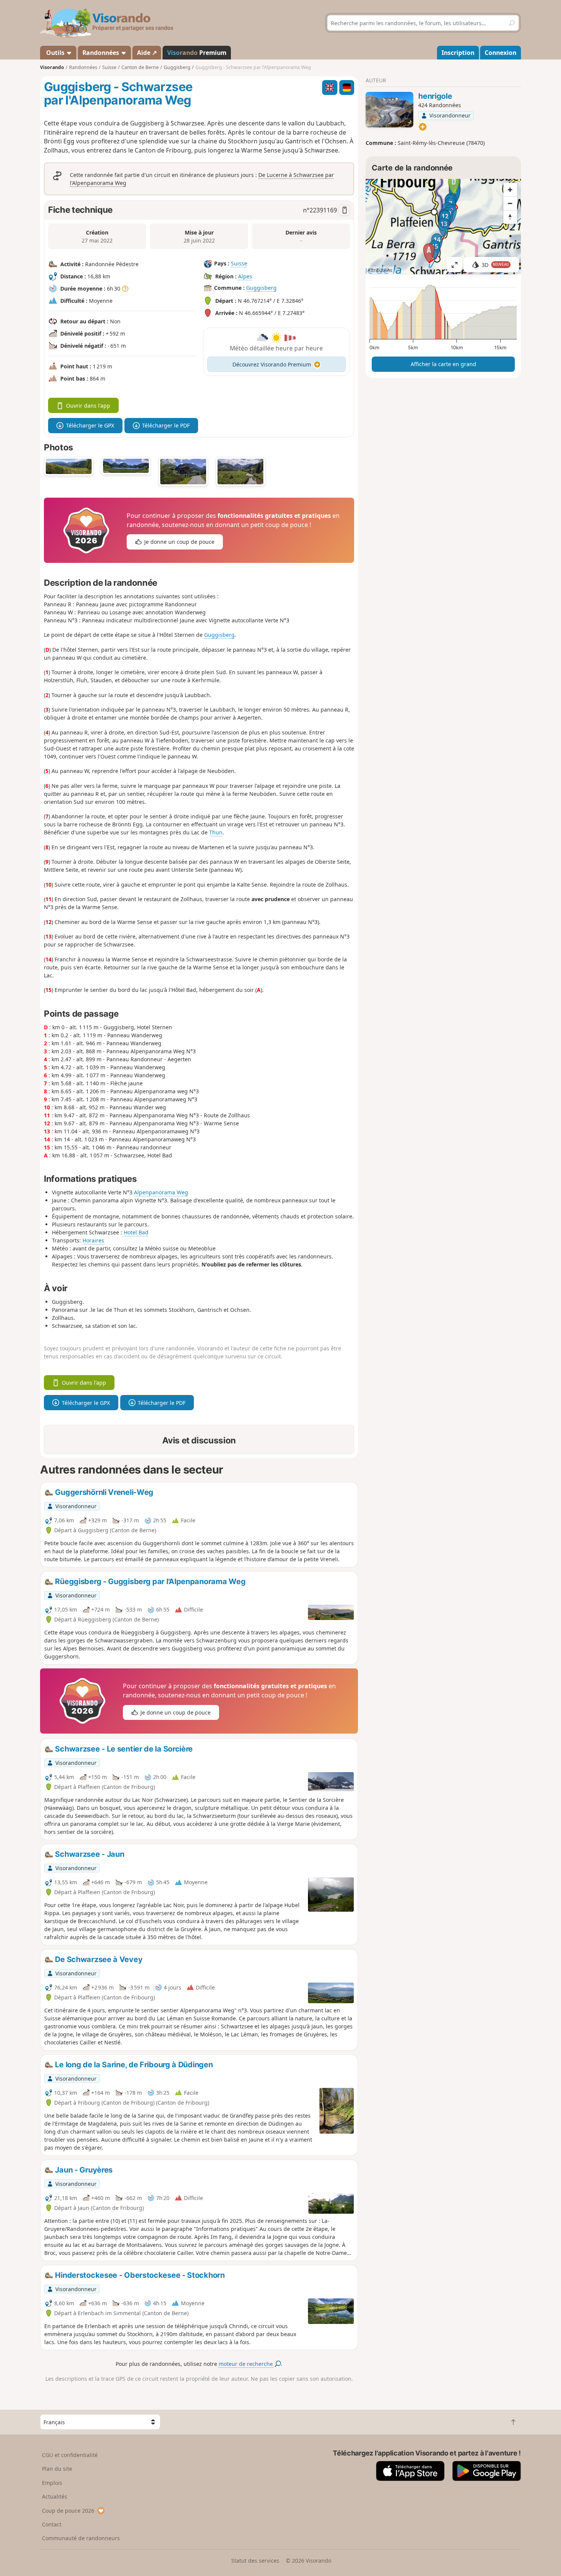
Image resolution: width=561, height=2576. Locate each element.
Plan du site (57, 2469)
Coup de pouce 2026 (68, 2511)
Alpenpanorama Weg (161, 1192)
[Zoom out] (510, 203)
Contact (52, 2524)
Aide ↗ (147, 53)
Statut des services (255, 2561)
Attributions (380, 270)
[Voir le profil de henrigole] (389, 110)
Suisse (239, 263)
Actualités (55, 2496)
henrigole (435, 96)
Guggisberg (261, 288)
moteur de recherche (247, 2364)
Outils (55, 53)
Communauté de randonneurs (81, 2538)
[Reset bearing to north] (510, 217)
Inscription (458, 53)
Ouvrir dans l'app (88, 406)
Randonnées (102, 53)
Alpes (245, 276)
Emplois (52, 2483)
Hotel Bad (136, 1232)
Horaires (93, 1240)
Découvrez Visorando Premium (272, 364)
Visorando (52, 67)
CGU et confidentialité (70, 2455)
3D (495, 265)
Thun (216, 832)
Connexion (501, 53)
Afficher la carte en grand (443, 364)
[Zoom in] (510, 190)
